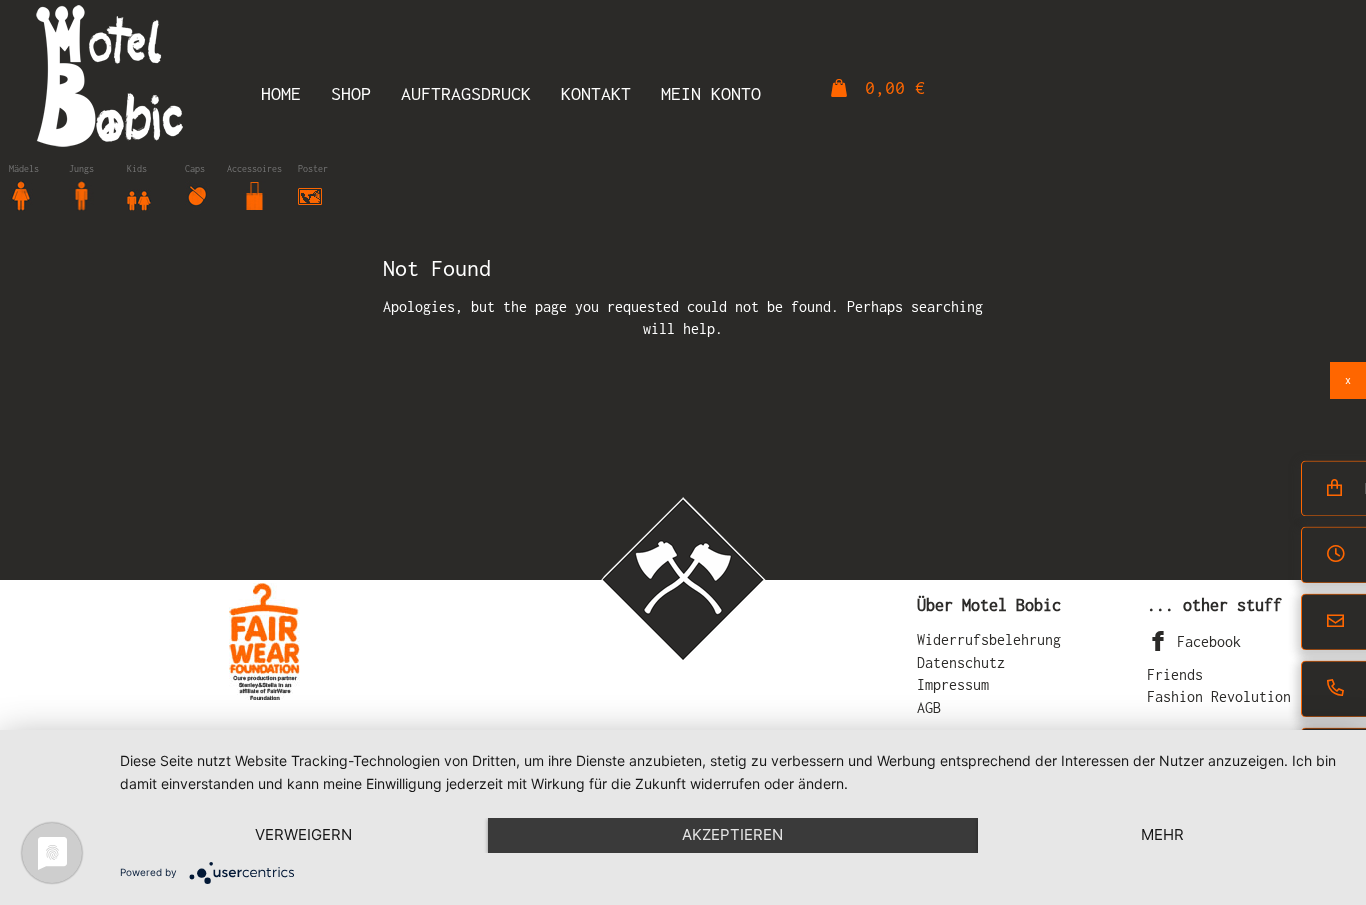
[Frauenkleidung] (21, 194)
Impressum (953, 684)
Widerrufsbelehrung (989, 639)
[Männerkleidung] (81, 194)
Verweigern (303, 834)
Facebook (1205, 641)
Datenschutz (961, 662)
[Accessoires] (255, 194)
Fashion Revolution (1219, 696)
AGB (929, 707)
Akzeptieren (732, 834)
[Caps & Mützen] (197, 194)
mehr (1162, 834)
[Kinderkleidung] (139, 194)
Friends (1175, 674)
